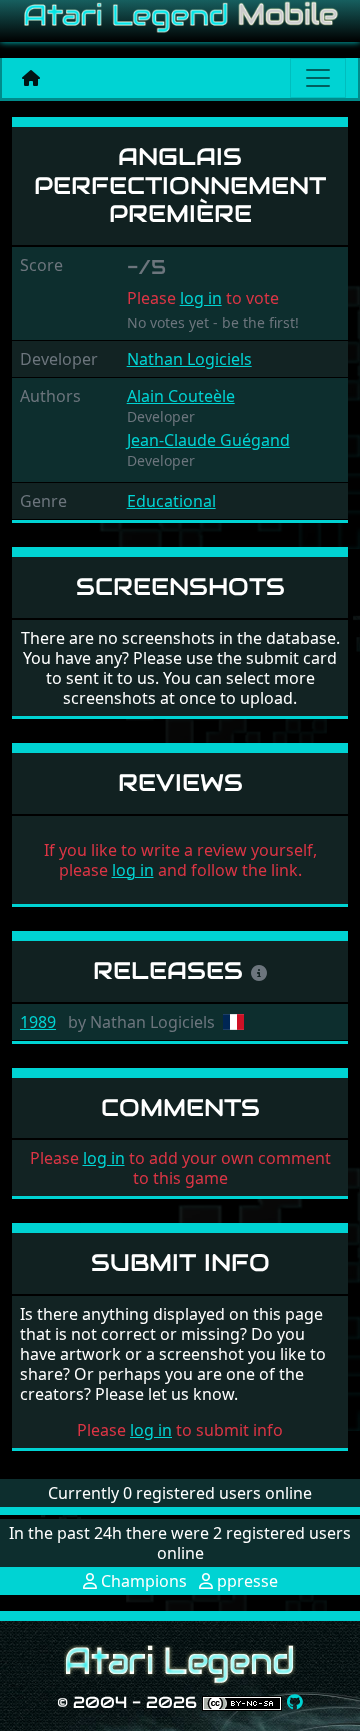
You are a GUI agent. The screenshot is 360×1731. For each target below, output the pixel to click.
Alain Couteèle (181, 396)
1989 (38, 1022)
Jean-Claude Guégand (208, 440)
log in (201, 298)
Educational (171, 501)
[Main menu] (318, 78)
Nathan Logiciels (189, 359)
